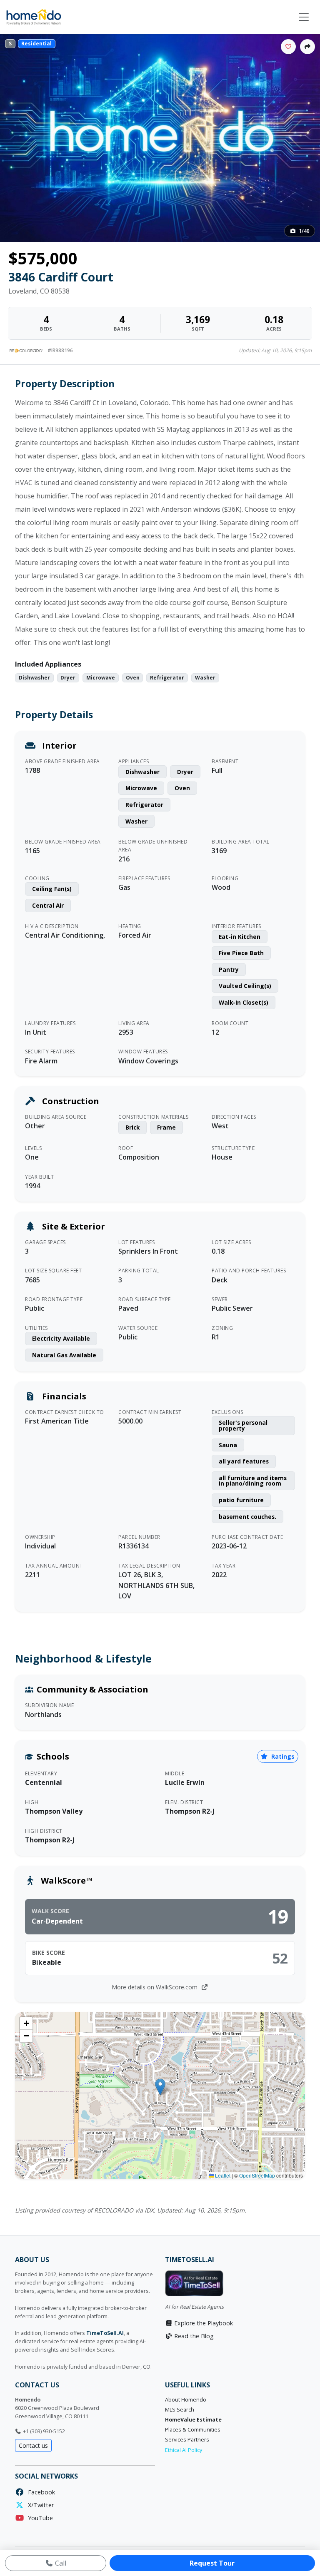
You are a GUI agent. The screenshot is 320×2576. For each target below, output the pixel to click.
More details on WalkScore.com (155, 1987)
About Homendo (186, 2400)
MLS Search (180, 2410)
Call (60, 2563)
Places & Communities (193, 2430)
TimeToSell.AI (105, 2333)
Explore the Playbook (203, 2323)
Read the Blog (193, 2336)
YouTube (39, 2518)
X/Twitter (39, 2505)
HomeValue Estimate (193, 2420)
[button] (160, 2087)
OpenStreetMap (257, 2175)
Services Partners (187, 2440)
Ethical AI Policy (184, 2450)
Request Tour (212, 2563)
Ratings (282, 1756)
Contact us (33, 2445)
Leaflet (222, 2175)
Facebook (40, 2492)
